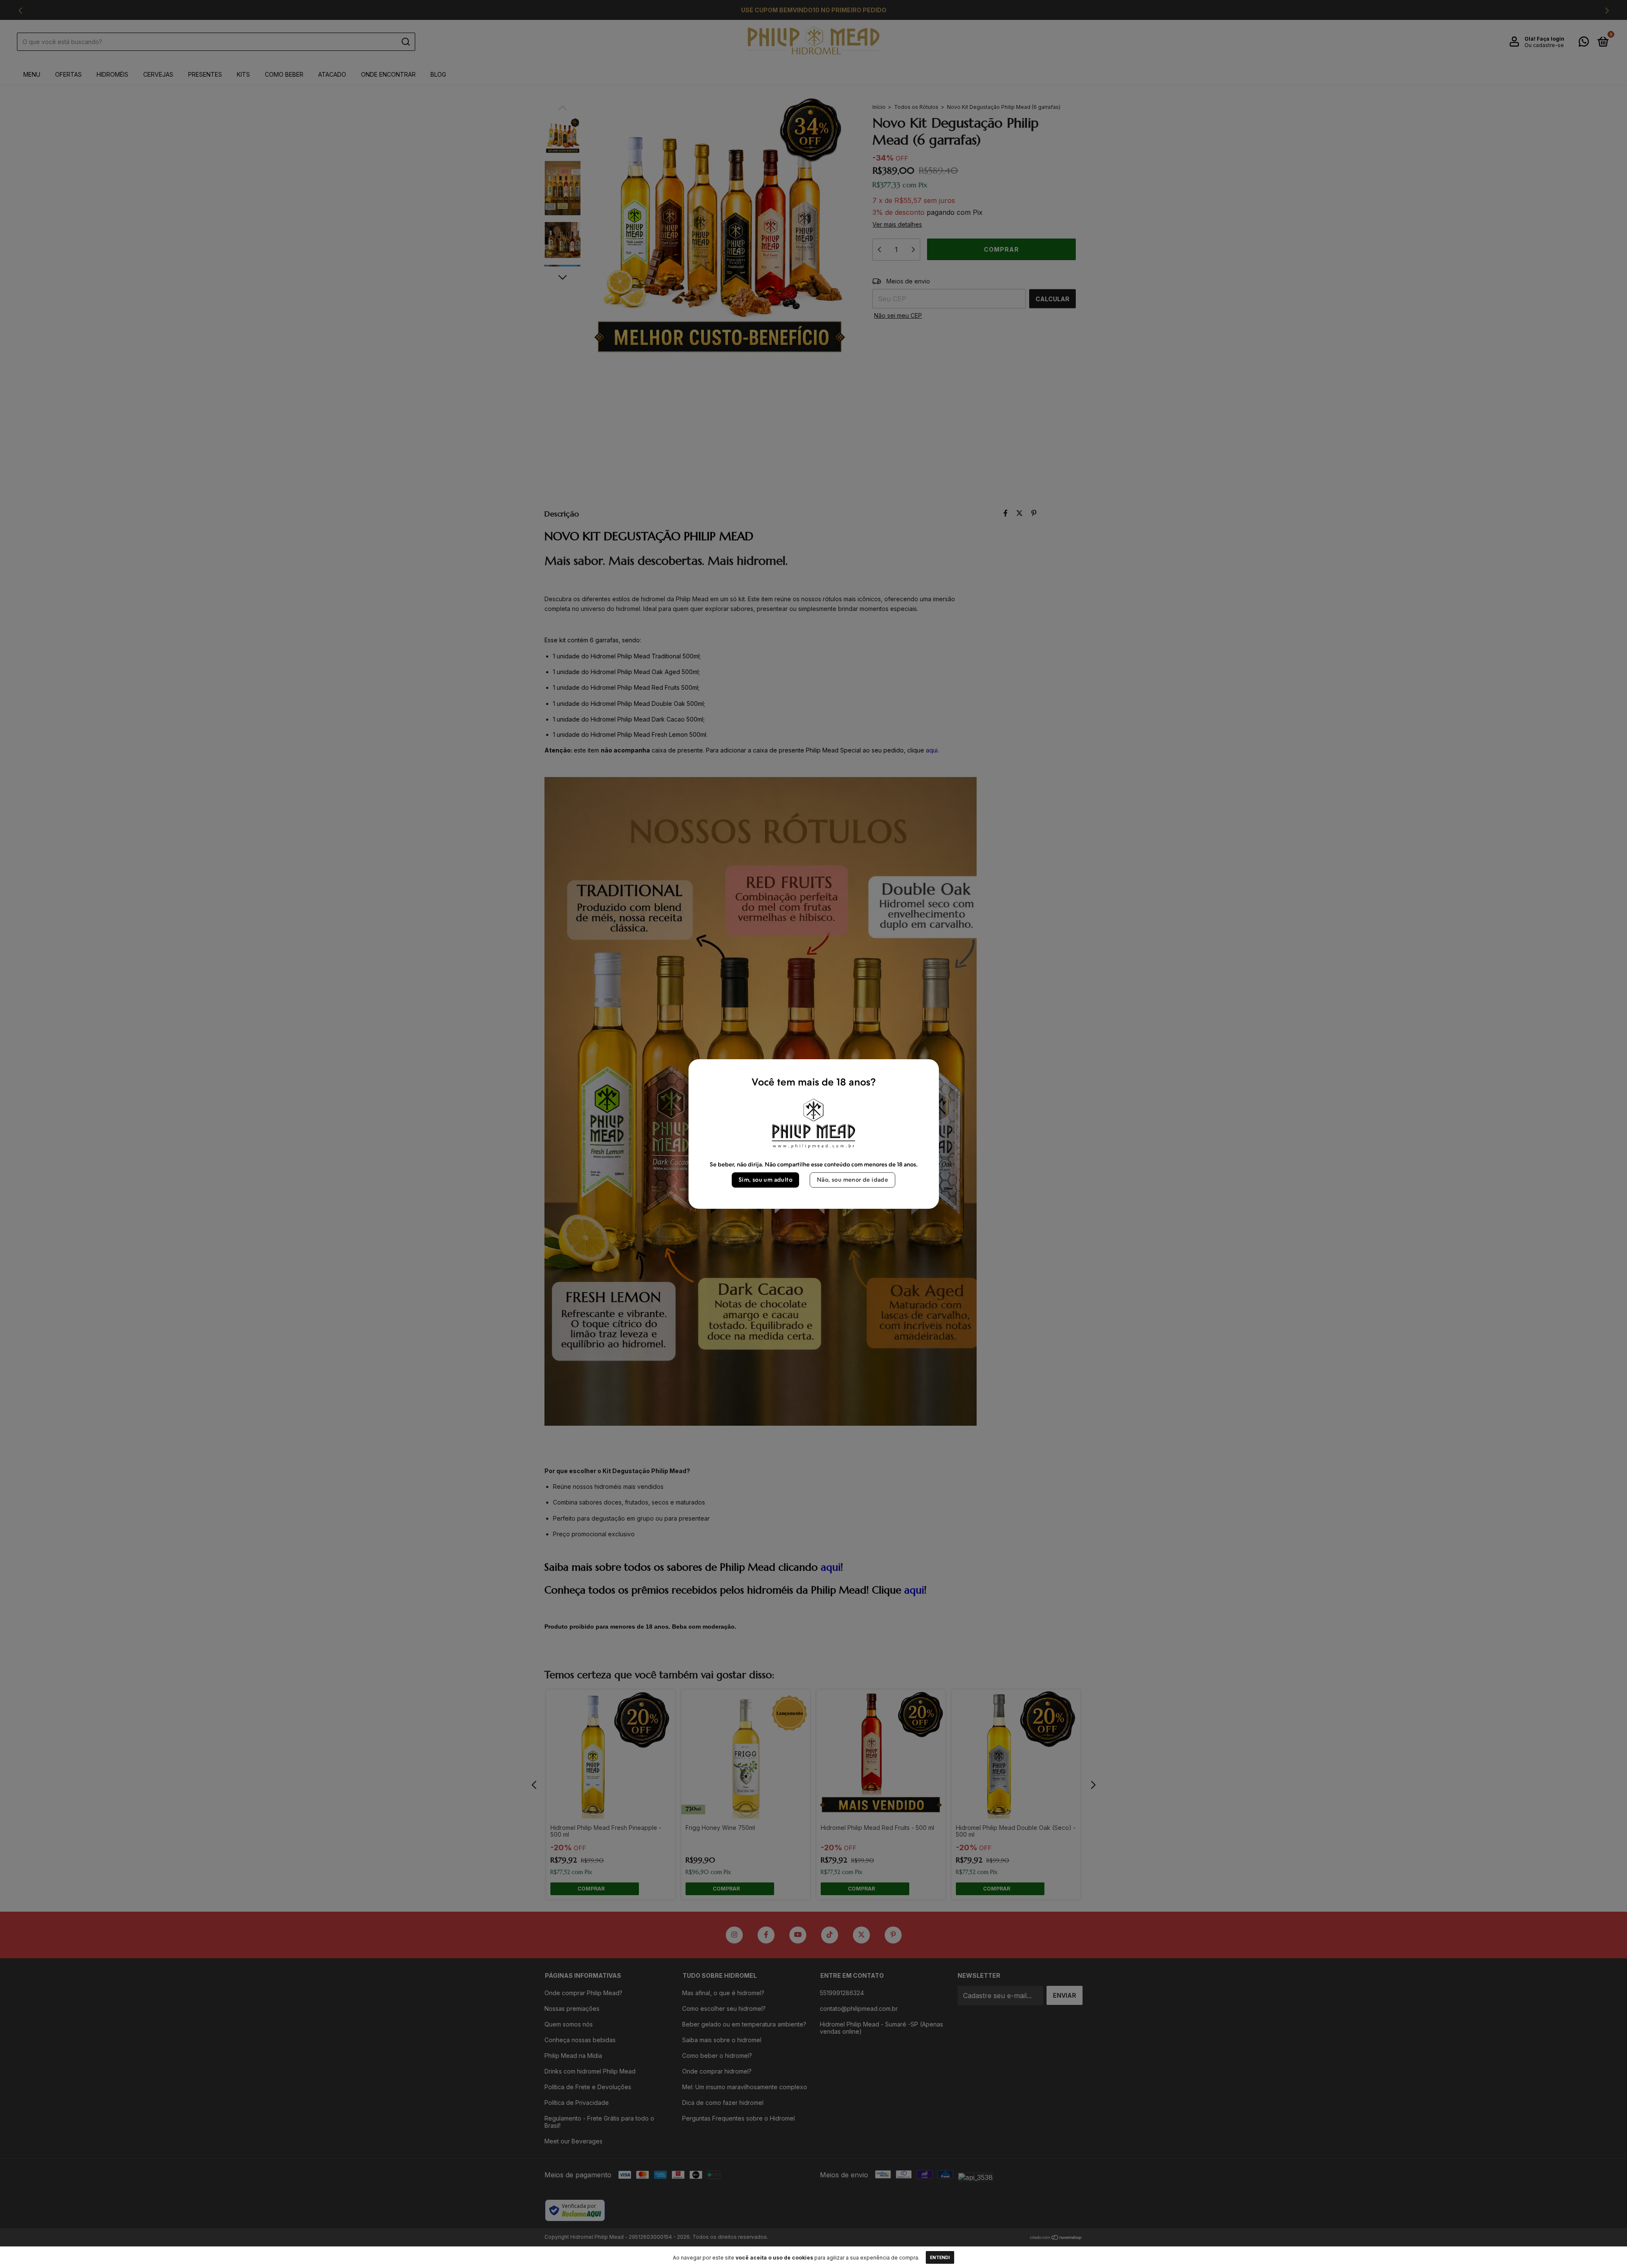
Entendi (940, 2257)
